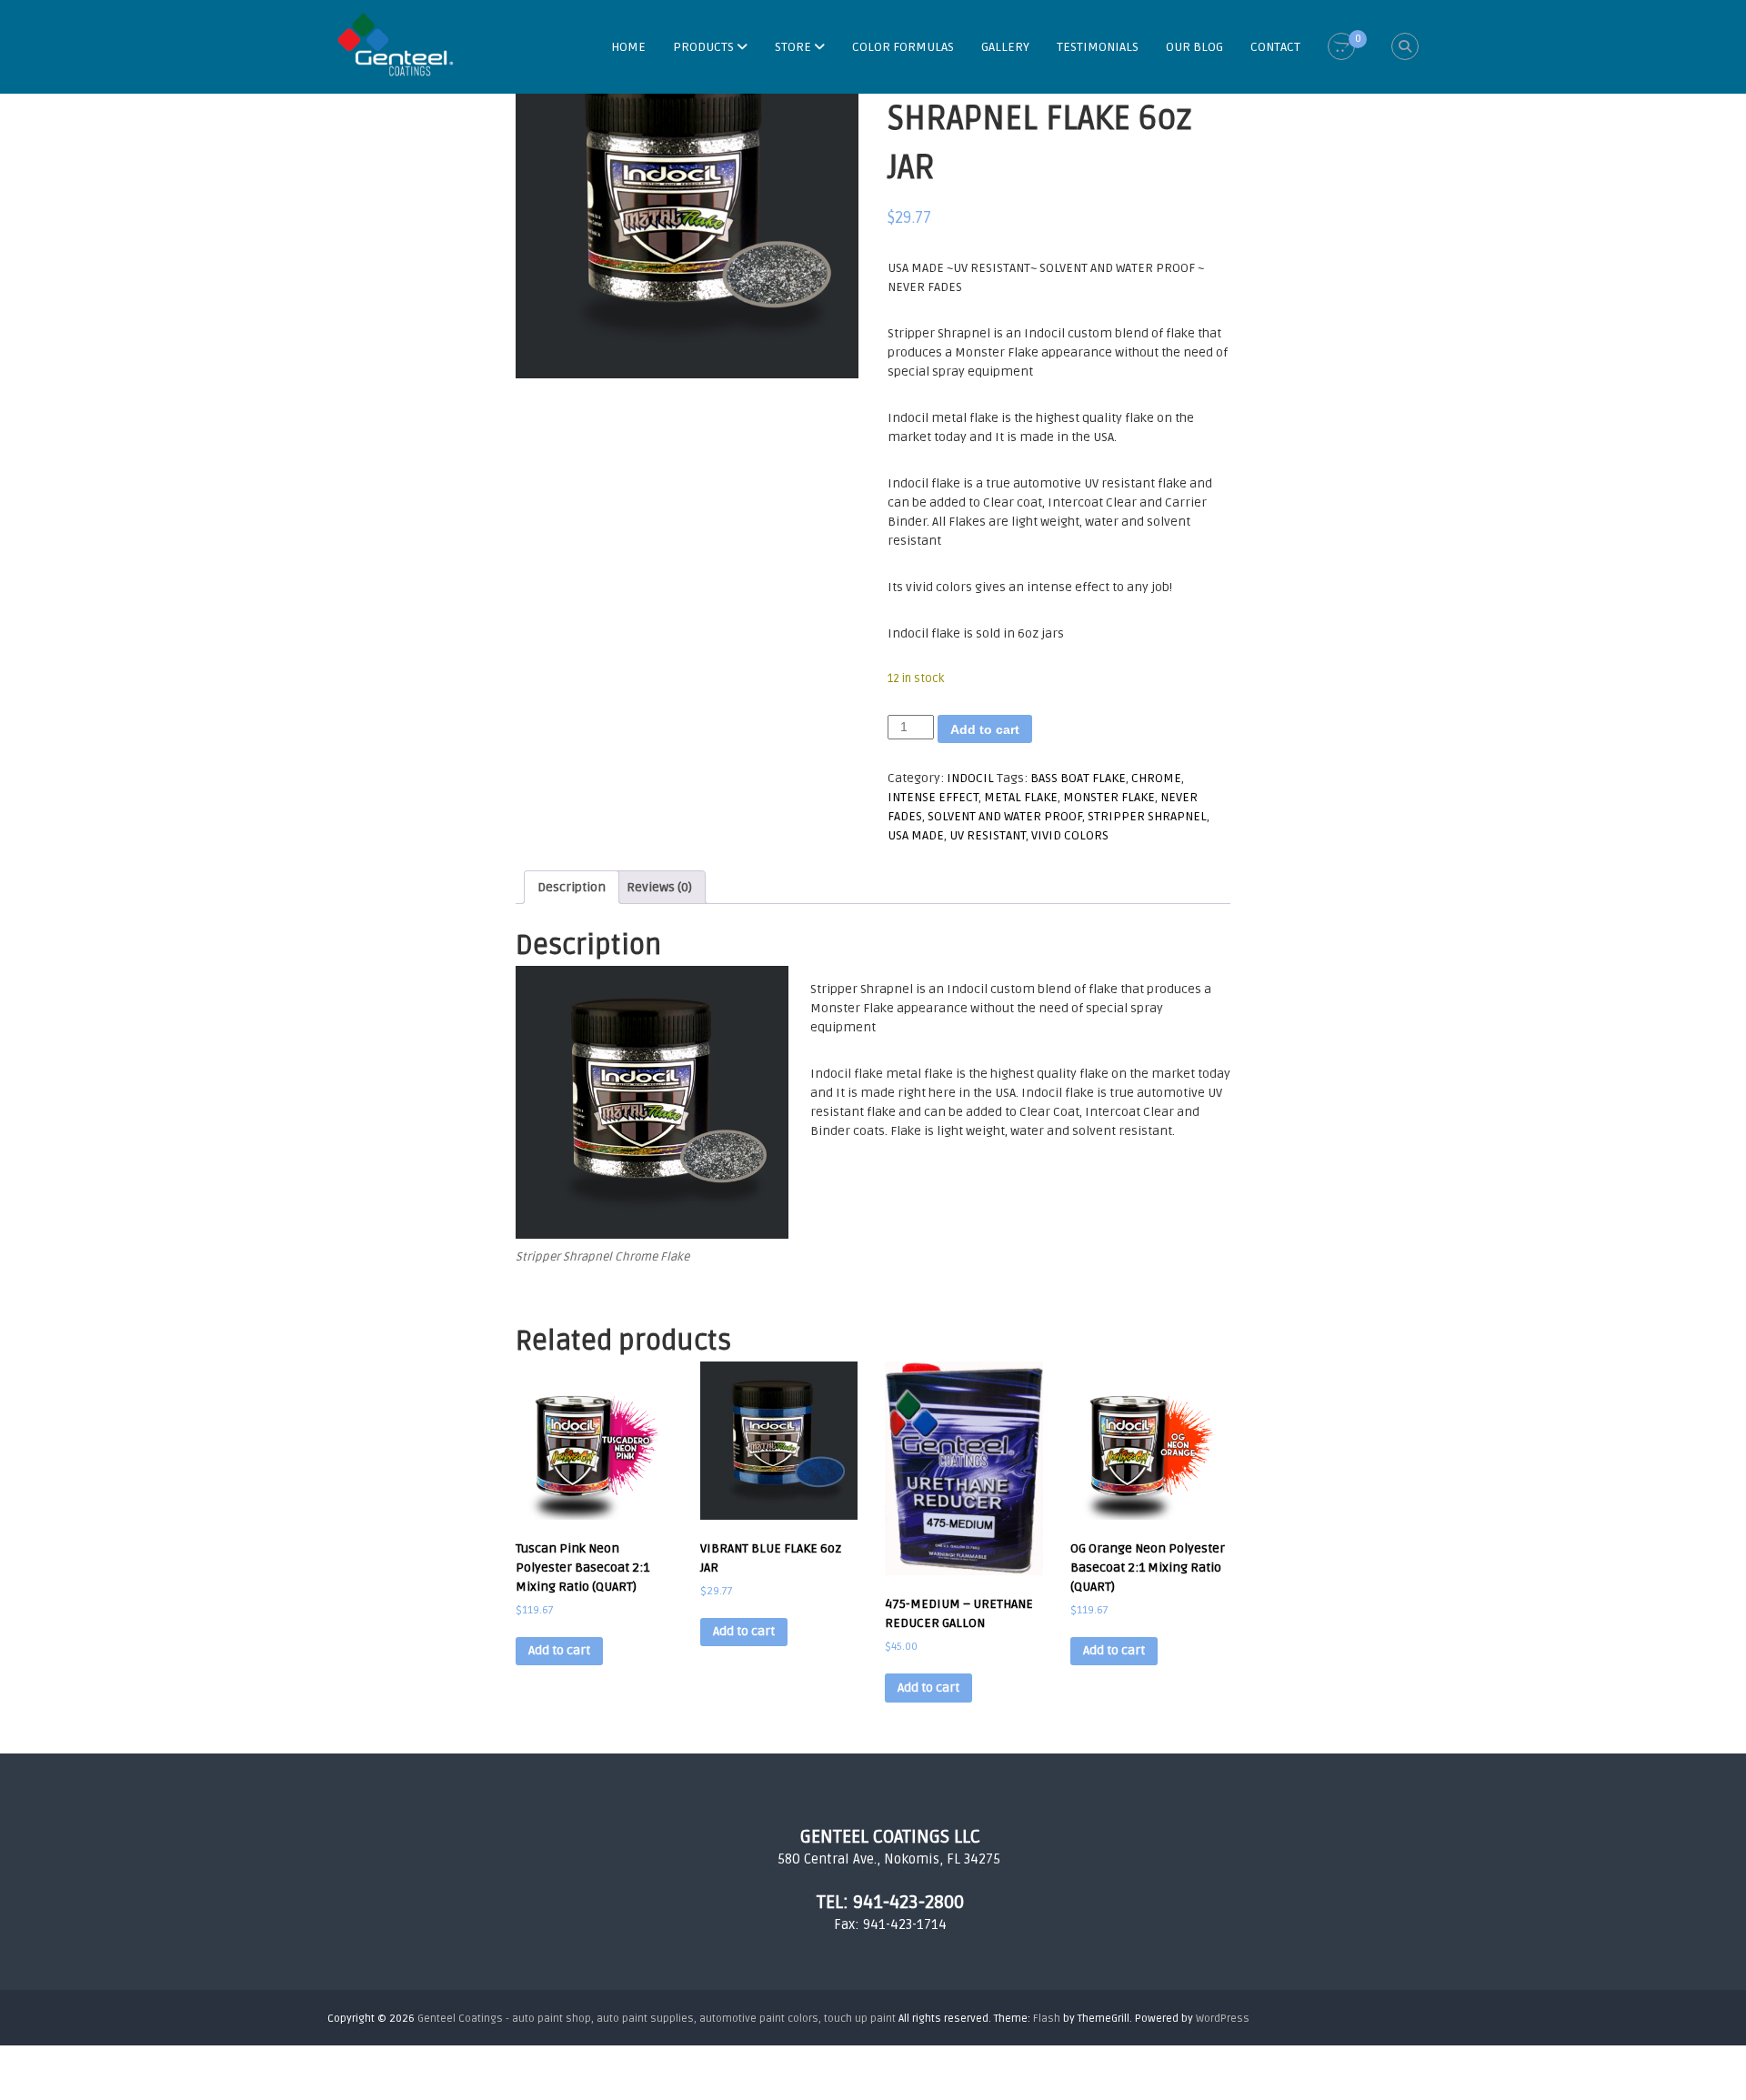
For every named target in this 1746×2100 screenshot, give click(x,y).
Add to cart (985, 729)
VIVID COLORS (1070, 835)
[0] (1341, 47)
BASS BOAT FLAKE (1078, 778)
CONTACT (1275, 47)
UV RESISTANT (988, 835)
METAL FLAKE (1021, 797)
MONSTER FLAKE (1109, 797)
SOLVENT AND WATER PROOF (1005, 816)
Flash (1047, 2019)
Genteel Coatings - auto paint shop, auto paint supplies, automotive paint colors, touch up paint (657, 2019)
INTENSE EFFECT (933, 797)
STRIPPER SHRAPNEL (1147, 816)
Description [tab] (572, 887)
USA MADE (916, 835)
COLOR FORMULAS (903, 47)
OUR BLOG (1194, 47)
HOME (628, 47)
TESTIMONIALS (1098, 47)
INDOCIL (970, 778)
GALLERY (1005, 47)
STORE (793, 47)
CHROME (1156, 778)
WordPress (1223, 2019)
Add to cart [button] (559, 1650)
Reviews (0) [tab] (659, 887)
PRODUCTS (703, 47)
